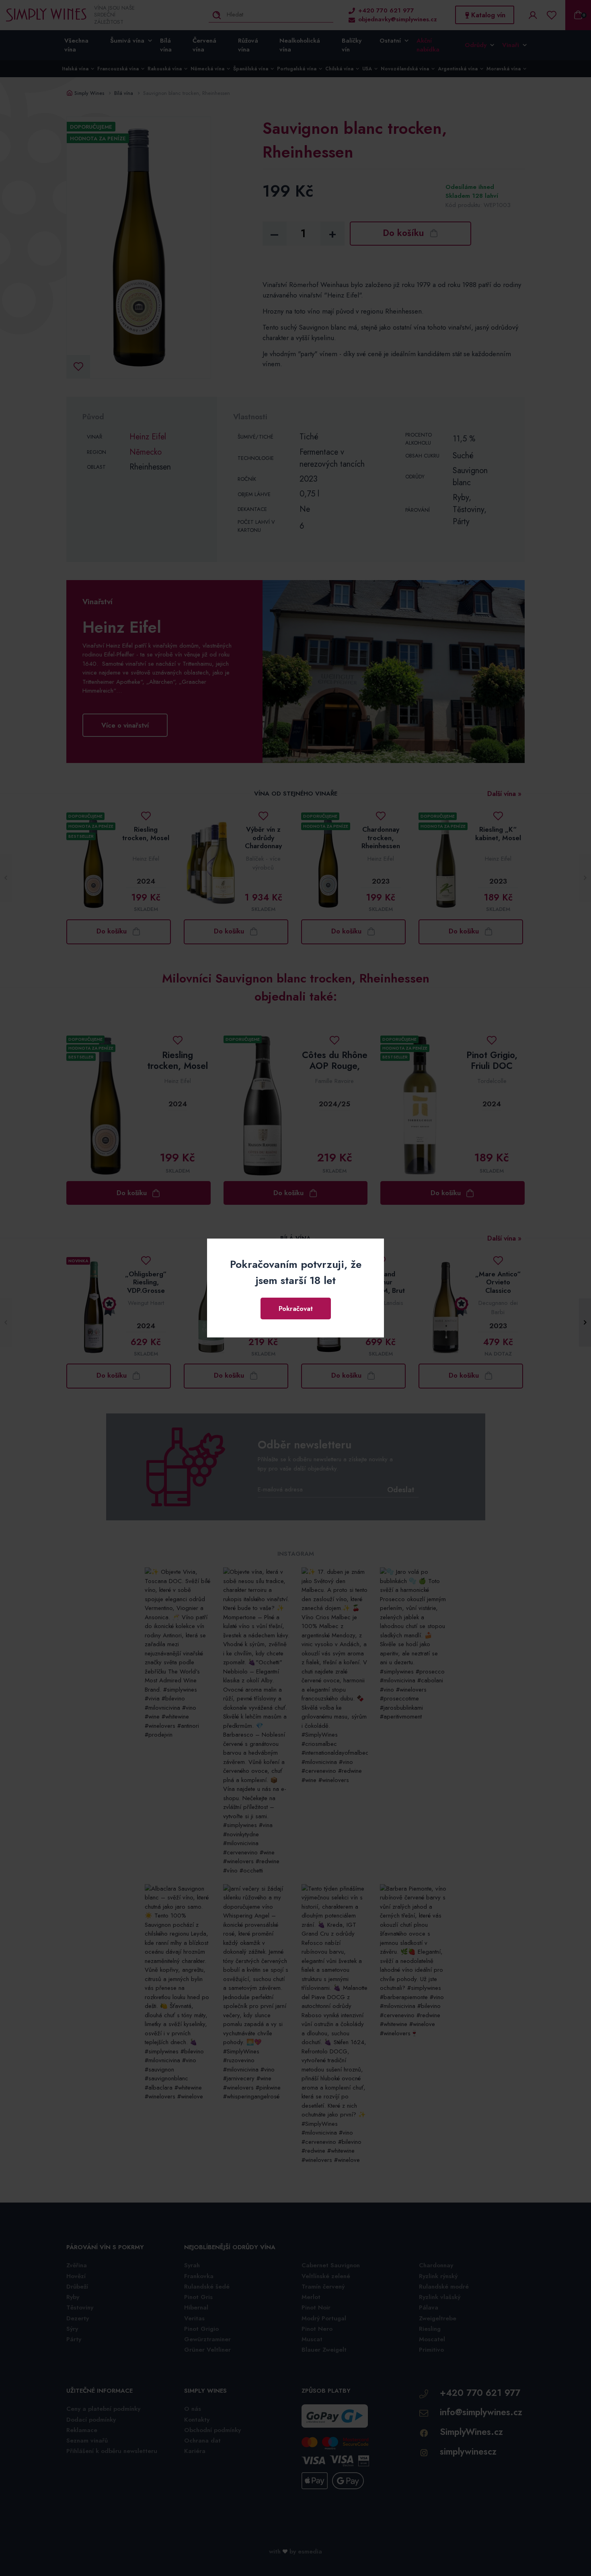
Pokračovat (296, 1309)
